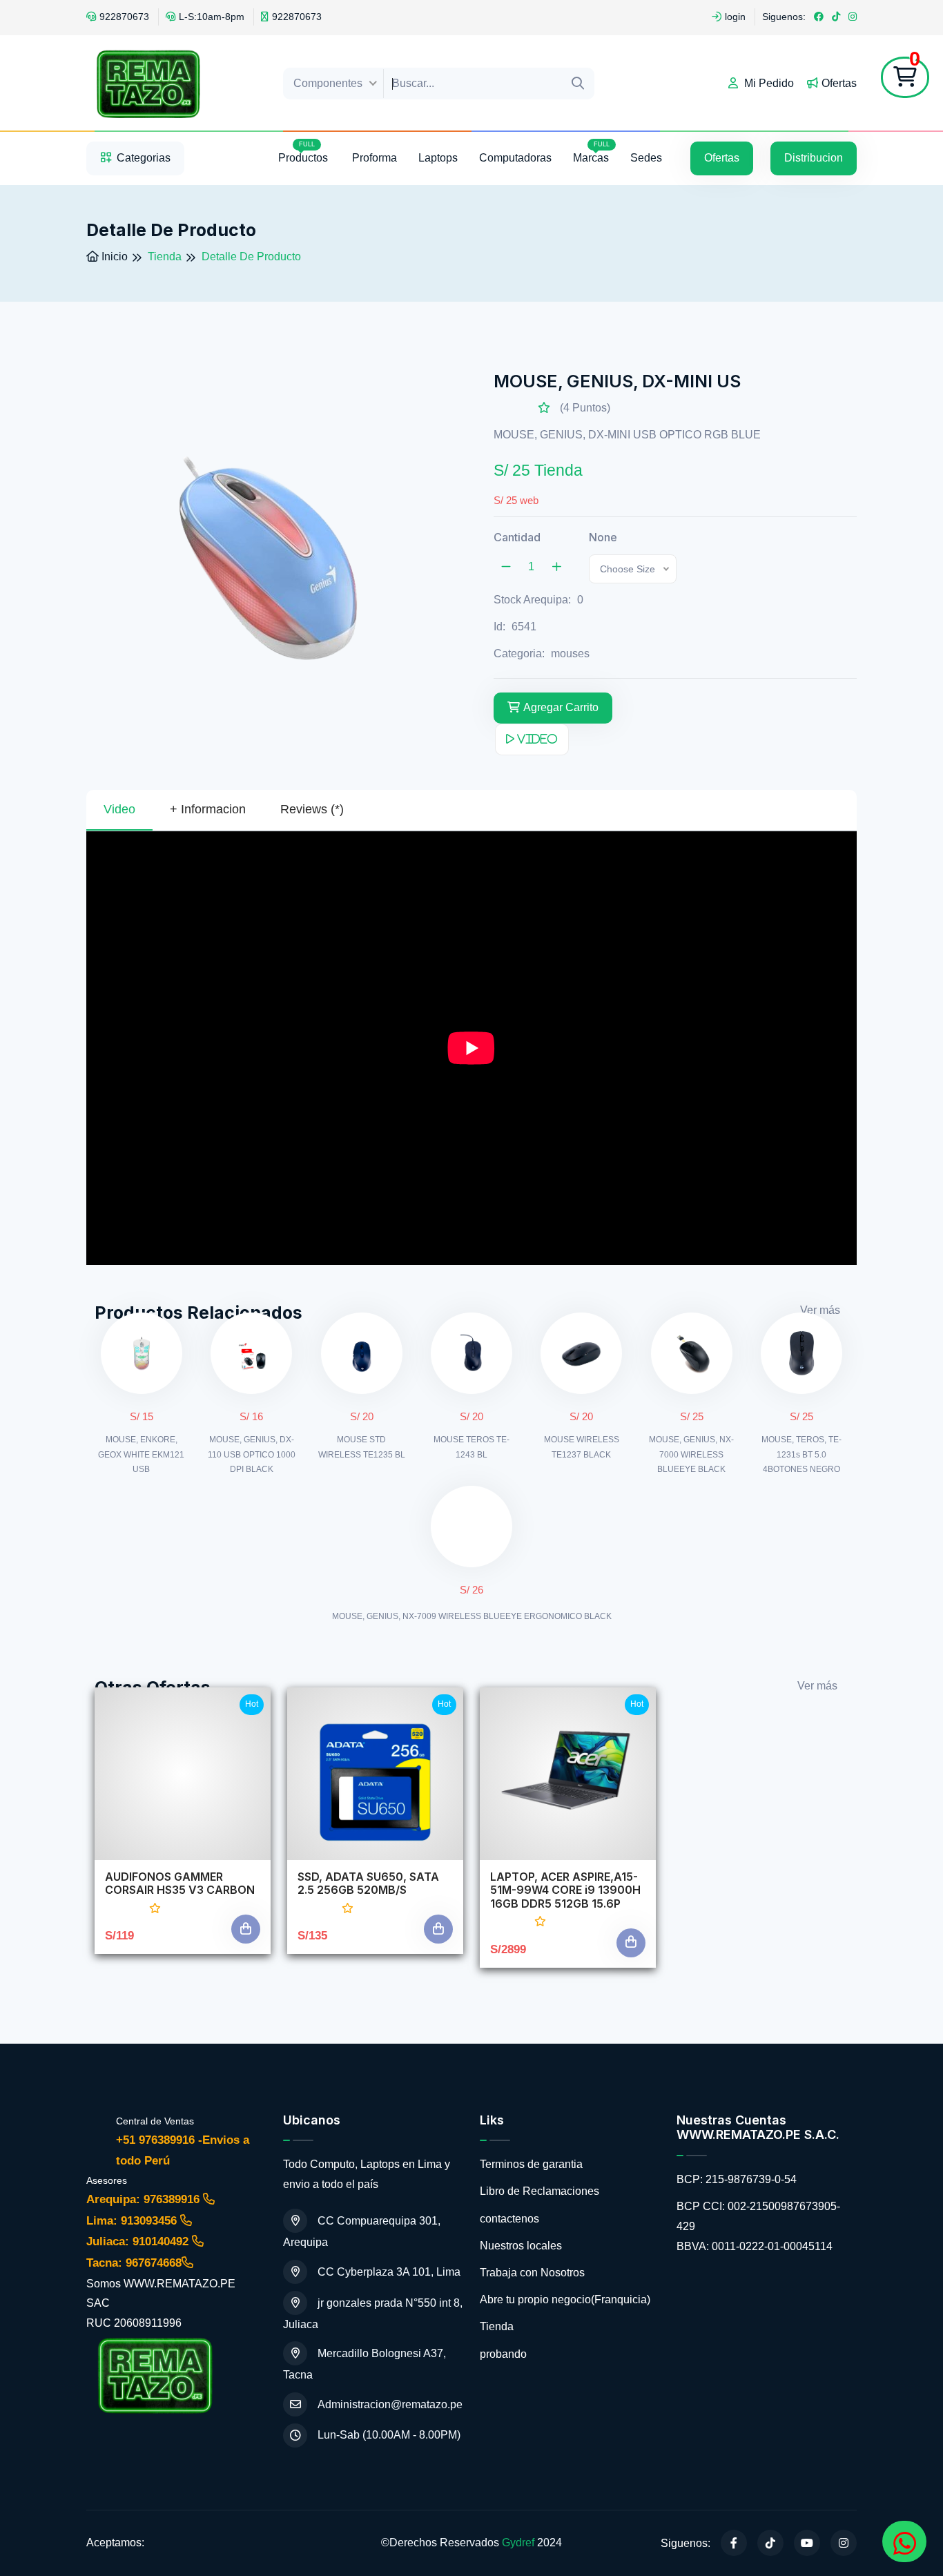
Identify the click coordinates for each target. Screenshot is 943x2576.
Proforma (375, 158)
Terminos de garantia (531, 2164)
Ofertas (839, 83)
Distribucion (814, 158)
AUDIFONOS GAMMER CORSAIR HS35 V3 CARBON (180, 1883)
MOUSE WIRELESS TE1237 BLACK (582, 1447)
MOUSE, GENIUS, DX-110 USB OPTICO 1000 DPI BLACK (252, 1454)
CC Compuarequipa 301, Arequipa (362, 2231)
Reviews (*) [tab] (312, 809)
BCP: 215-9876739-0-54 (737, 2179)
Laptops (438, 158)
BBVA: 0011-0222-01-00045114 (755, 2246)
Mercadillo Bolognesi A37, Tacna (364, 2364)
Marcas (591, 152)
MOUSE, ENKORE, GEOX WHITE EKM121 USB (141, 1454)
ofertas (722, 158)
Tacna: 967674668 (134, 2263)
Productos (304, 152)
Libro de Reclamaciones (539, 2191)
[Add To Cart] (246, 1929)
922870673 (124, 17)
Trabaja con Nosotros (532, 2273)
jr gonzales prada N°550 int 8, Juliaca (373, 2314)
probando (503, 2354)
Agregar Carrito (561, 707)
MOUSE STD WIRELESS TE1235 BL (362, 1447)
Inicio (113, 256)
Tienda (497, 2326)
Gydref (518, 2543)
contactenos (509, 2219)
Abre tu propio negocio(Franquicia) (565, 2299)
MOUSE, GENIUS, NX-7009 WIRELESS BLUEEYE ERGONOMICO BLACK (472, 1616)
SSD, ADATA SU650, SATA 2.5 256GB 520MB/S (368, 1883)
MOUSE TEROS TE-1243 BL (471, 1447)
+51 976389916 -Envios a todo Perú (183, 2151)
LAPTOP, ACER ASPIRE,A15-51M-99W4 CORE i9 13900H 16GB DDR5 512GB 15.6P (565, 1890)
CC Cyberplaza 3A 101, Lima (389, 2272)
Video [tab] (119, 809)
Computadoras (515, 158)
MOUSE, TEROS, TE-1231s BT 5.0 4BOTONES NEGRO (801, 1454)
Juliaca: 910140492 (139, 2241)
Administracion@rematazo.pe (390, 2404)
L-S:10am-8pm (212, 17)
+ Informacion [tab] (208, 809)
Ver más (820, 1310)
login (735, 17)
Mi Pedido (768, 83)
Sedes (646, 158)
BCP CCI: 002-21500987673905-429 (758, 2216)
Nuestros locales (521, 2246)
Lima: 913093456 (133, 2221)
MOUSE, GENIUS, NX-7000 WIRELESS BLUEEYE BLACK (691, 1454)
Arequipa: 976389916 (145, 2199)
